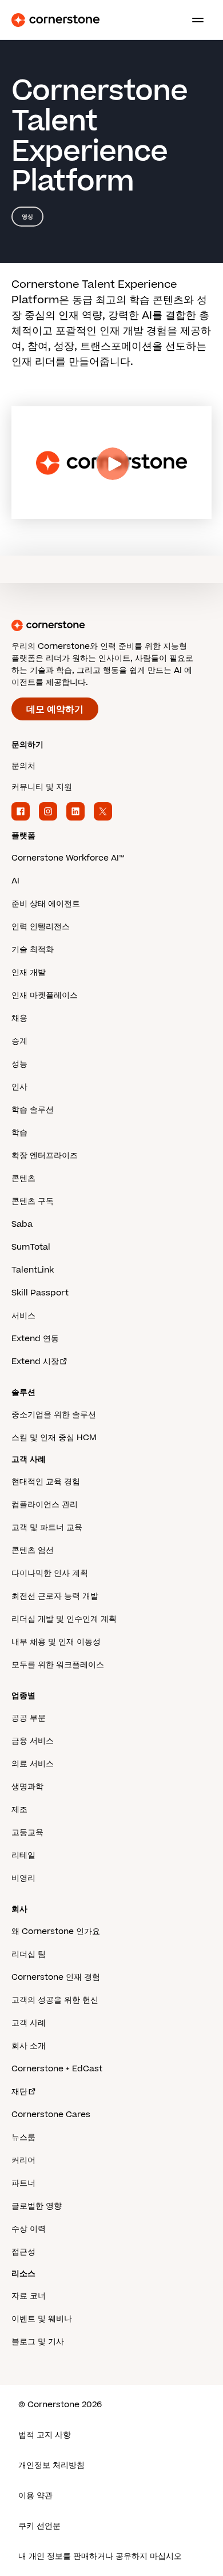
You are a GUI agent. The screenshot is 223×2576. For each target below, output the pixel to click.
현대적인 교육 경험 (46, 1482)
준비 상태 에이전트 (46, 904)
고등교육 (27, 1832)
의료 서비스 (33, 1764)
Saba (22, 1224)
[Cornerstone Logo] (55, 20)
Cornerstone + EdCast (57, 2069)
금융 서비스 (33, 1741)
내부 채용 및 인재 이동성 (56, 1642)
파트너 (23, 2183)
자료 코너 (29, 2296)
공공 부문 (29, 1718)
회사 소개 (29, 2046)
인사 (19, 1087)
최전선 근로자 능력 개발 (55, 1596)
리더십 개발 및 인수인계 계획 (64, 1619)
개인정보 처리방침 (51, 2465)
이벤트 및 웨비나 (42, 2319)
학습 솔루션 (33, 1110)
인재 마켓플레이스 (45, 995)
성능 (19, 1064)
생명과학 (27, 1787)
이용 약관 (35, 2496)
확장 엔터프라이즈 (45, 1156)
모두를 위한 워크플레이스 (58, 1665)
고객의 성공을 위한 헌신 (55, 2000)
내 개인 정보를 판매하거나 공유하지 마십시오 (100, 2556)
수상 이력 (29, 2229)
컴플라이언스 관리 (45, 1505)
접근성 (23, 2252)
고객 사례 (29, 2023)
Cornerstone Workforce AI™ (68, 858)
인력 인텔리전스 (41, 927)
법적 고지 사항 (45, 2435)
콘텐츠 (23, 1178)
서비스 (23, 1316)
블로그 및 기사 (38, 2342)
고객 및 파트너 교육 (47, 1527)
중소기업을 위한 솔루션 (54, 1415)
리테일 (23, 1855)
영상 (27, 217)
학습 (19, 1133)
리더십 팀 (29, 1954)
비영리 (23, 1878)
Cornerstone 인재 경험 (56, 1977)
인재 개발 (29, 972)
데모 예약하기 (55, 710)
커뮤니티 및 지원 (42, 787)
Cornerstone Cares (51, 2115)
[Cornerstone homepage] (111, 625)
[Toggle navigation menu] (193, 20)
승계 (19, 1041)
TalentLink (33, 1270)
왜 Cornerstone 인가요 (56, 1931)
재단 (19, 2092)
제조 (19, 1810)
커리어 (23, 2160)
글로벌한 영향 (37, 2206)
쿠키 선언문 (39, 2526)
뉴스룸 (23, 2137)
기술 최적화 (33, 950)
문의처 (23, 766)
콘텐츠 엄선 (33, 1550)
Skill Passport (40, 1293)
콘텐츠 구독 (33, 1201)
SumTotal (31, 1247)
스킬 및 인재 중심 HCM (54, 1438)
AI (15, 881)
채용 (19, 1018)
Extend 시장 (35, 1362)
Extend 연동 (35, 1339)
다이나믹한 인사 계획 (50, 1573)
